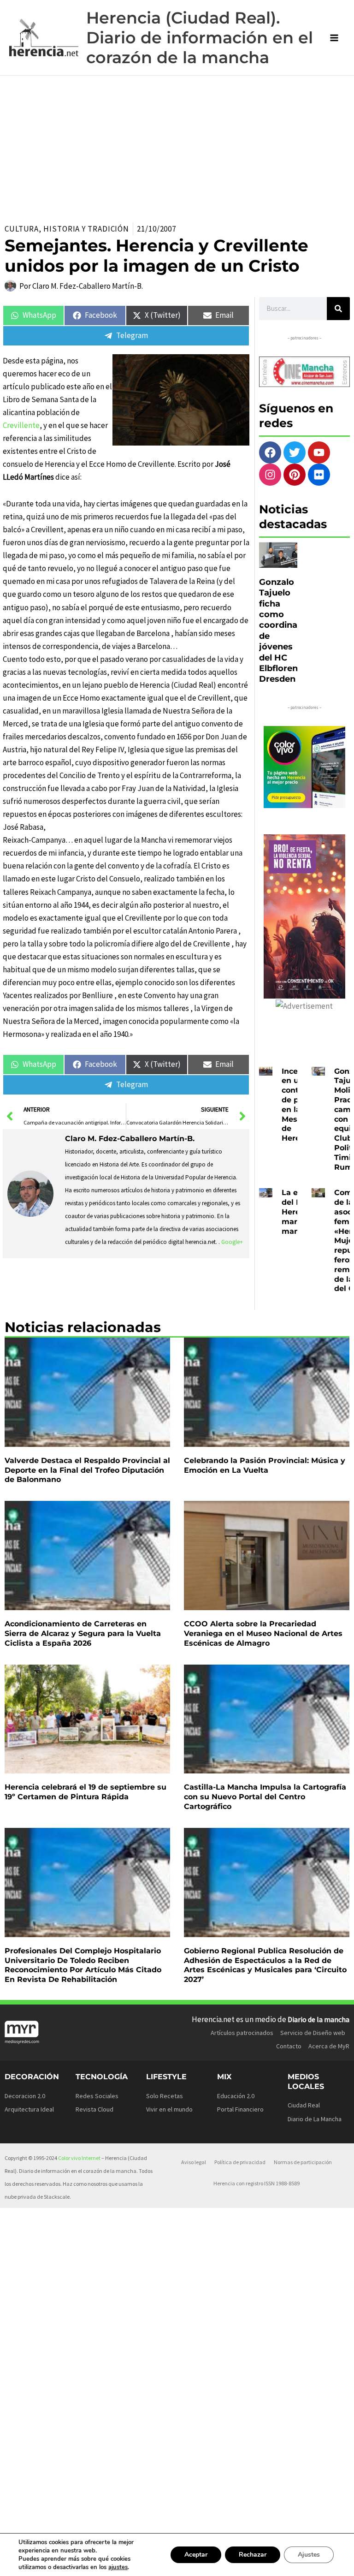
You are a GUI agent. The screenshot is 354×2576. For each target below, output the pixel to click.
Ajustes (309, 2555)
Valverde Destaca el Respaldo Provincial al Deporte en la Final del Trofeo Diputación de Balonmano (87, 1470)
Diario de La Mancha (315, 2119)
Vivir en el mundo (169, 2109)
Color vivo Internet (79, 2158)
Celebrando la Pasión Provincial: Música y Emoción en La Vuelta (265, 1465)
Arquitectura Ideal (29, 2109)
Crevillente (21, 425)
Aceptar (196, 2555)
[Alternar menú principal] (335, 38)
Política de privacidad (240, 2162)
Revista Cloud (94, 2109)
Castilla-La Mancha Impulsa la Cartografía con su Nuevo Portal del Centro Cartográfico (265, 1797)
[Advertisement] (177, 145)
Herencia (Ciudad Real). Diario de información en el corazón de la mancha (200, 38)
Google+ (232, 1242)
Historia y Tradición (86, 229)
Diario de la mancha (319, 2019)
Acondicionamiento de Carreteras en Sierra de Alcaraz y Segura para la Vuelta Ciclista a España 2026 (83, 1633)
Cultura (22, 229)
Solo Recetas (165, 2096)
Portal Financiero (240, 2109)
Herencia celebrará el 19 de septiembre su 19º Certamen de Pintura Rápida (86, 1792)
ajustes (118, 2567)
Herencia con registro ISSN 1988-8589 (257, 2183)
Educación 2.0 (236, 2096)
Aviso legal (194, 2162)
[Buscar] (338, 309)
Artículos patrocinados (242, 2033)
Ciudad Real (304, 2105)
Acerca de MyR (329, 2046)
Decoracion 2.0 (25, 2096)
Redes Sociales (97, 2096)
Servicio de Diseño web (313, 2033)
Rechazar (253, 2555)
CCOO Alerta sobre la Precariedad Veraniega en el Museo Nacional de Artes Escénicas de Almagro (263, 1633)
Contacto (289, 2046)
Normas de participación (303, 2162)
